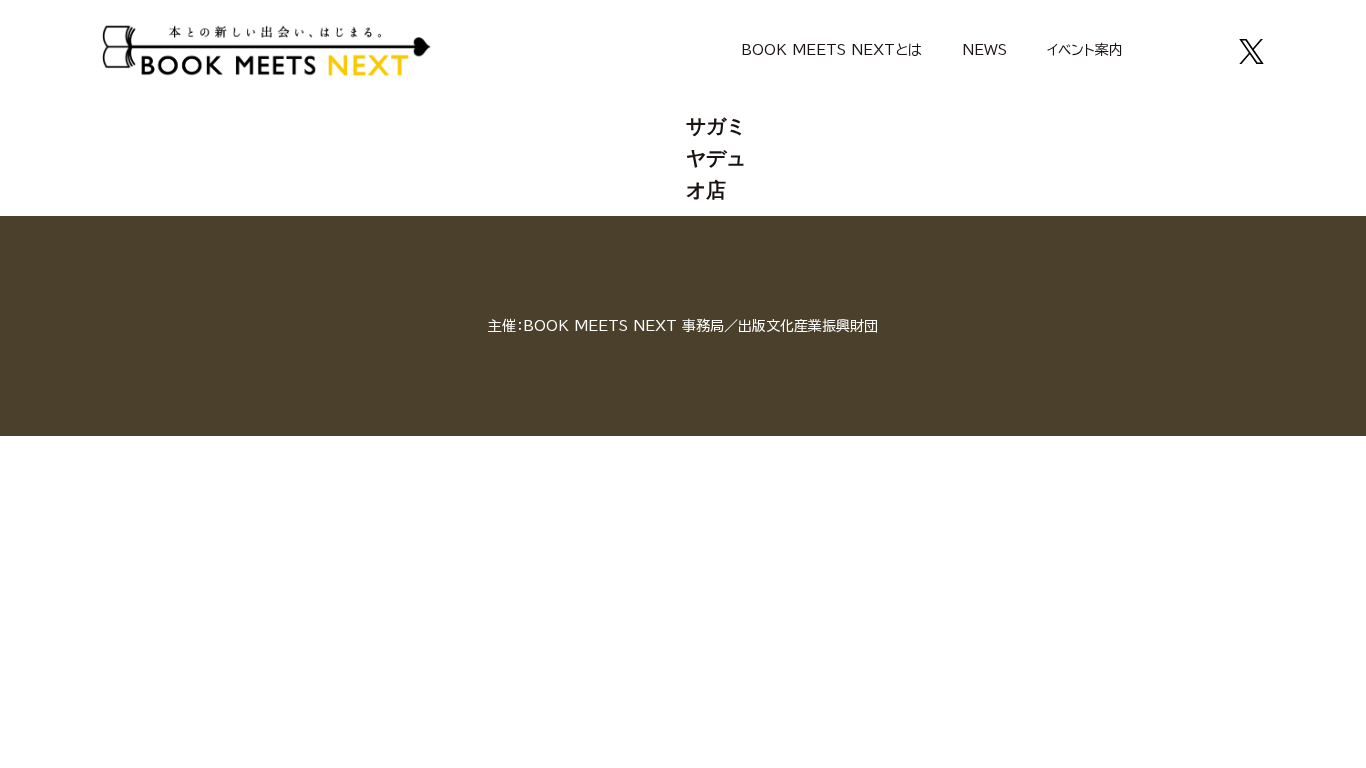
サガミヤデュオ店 (716, 158)
